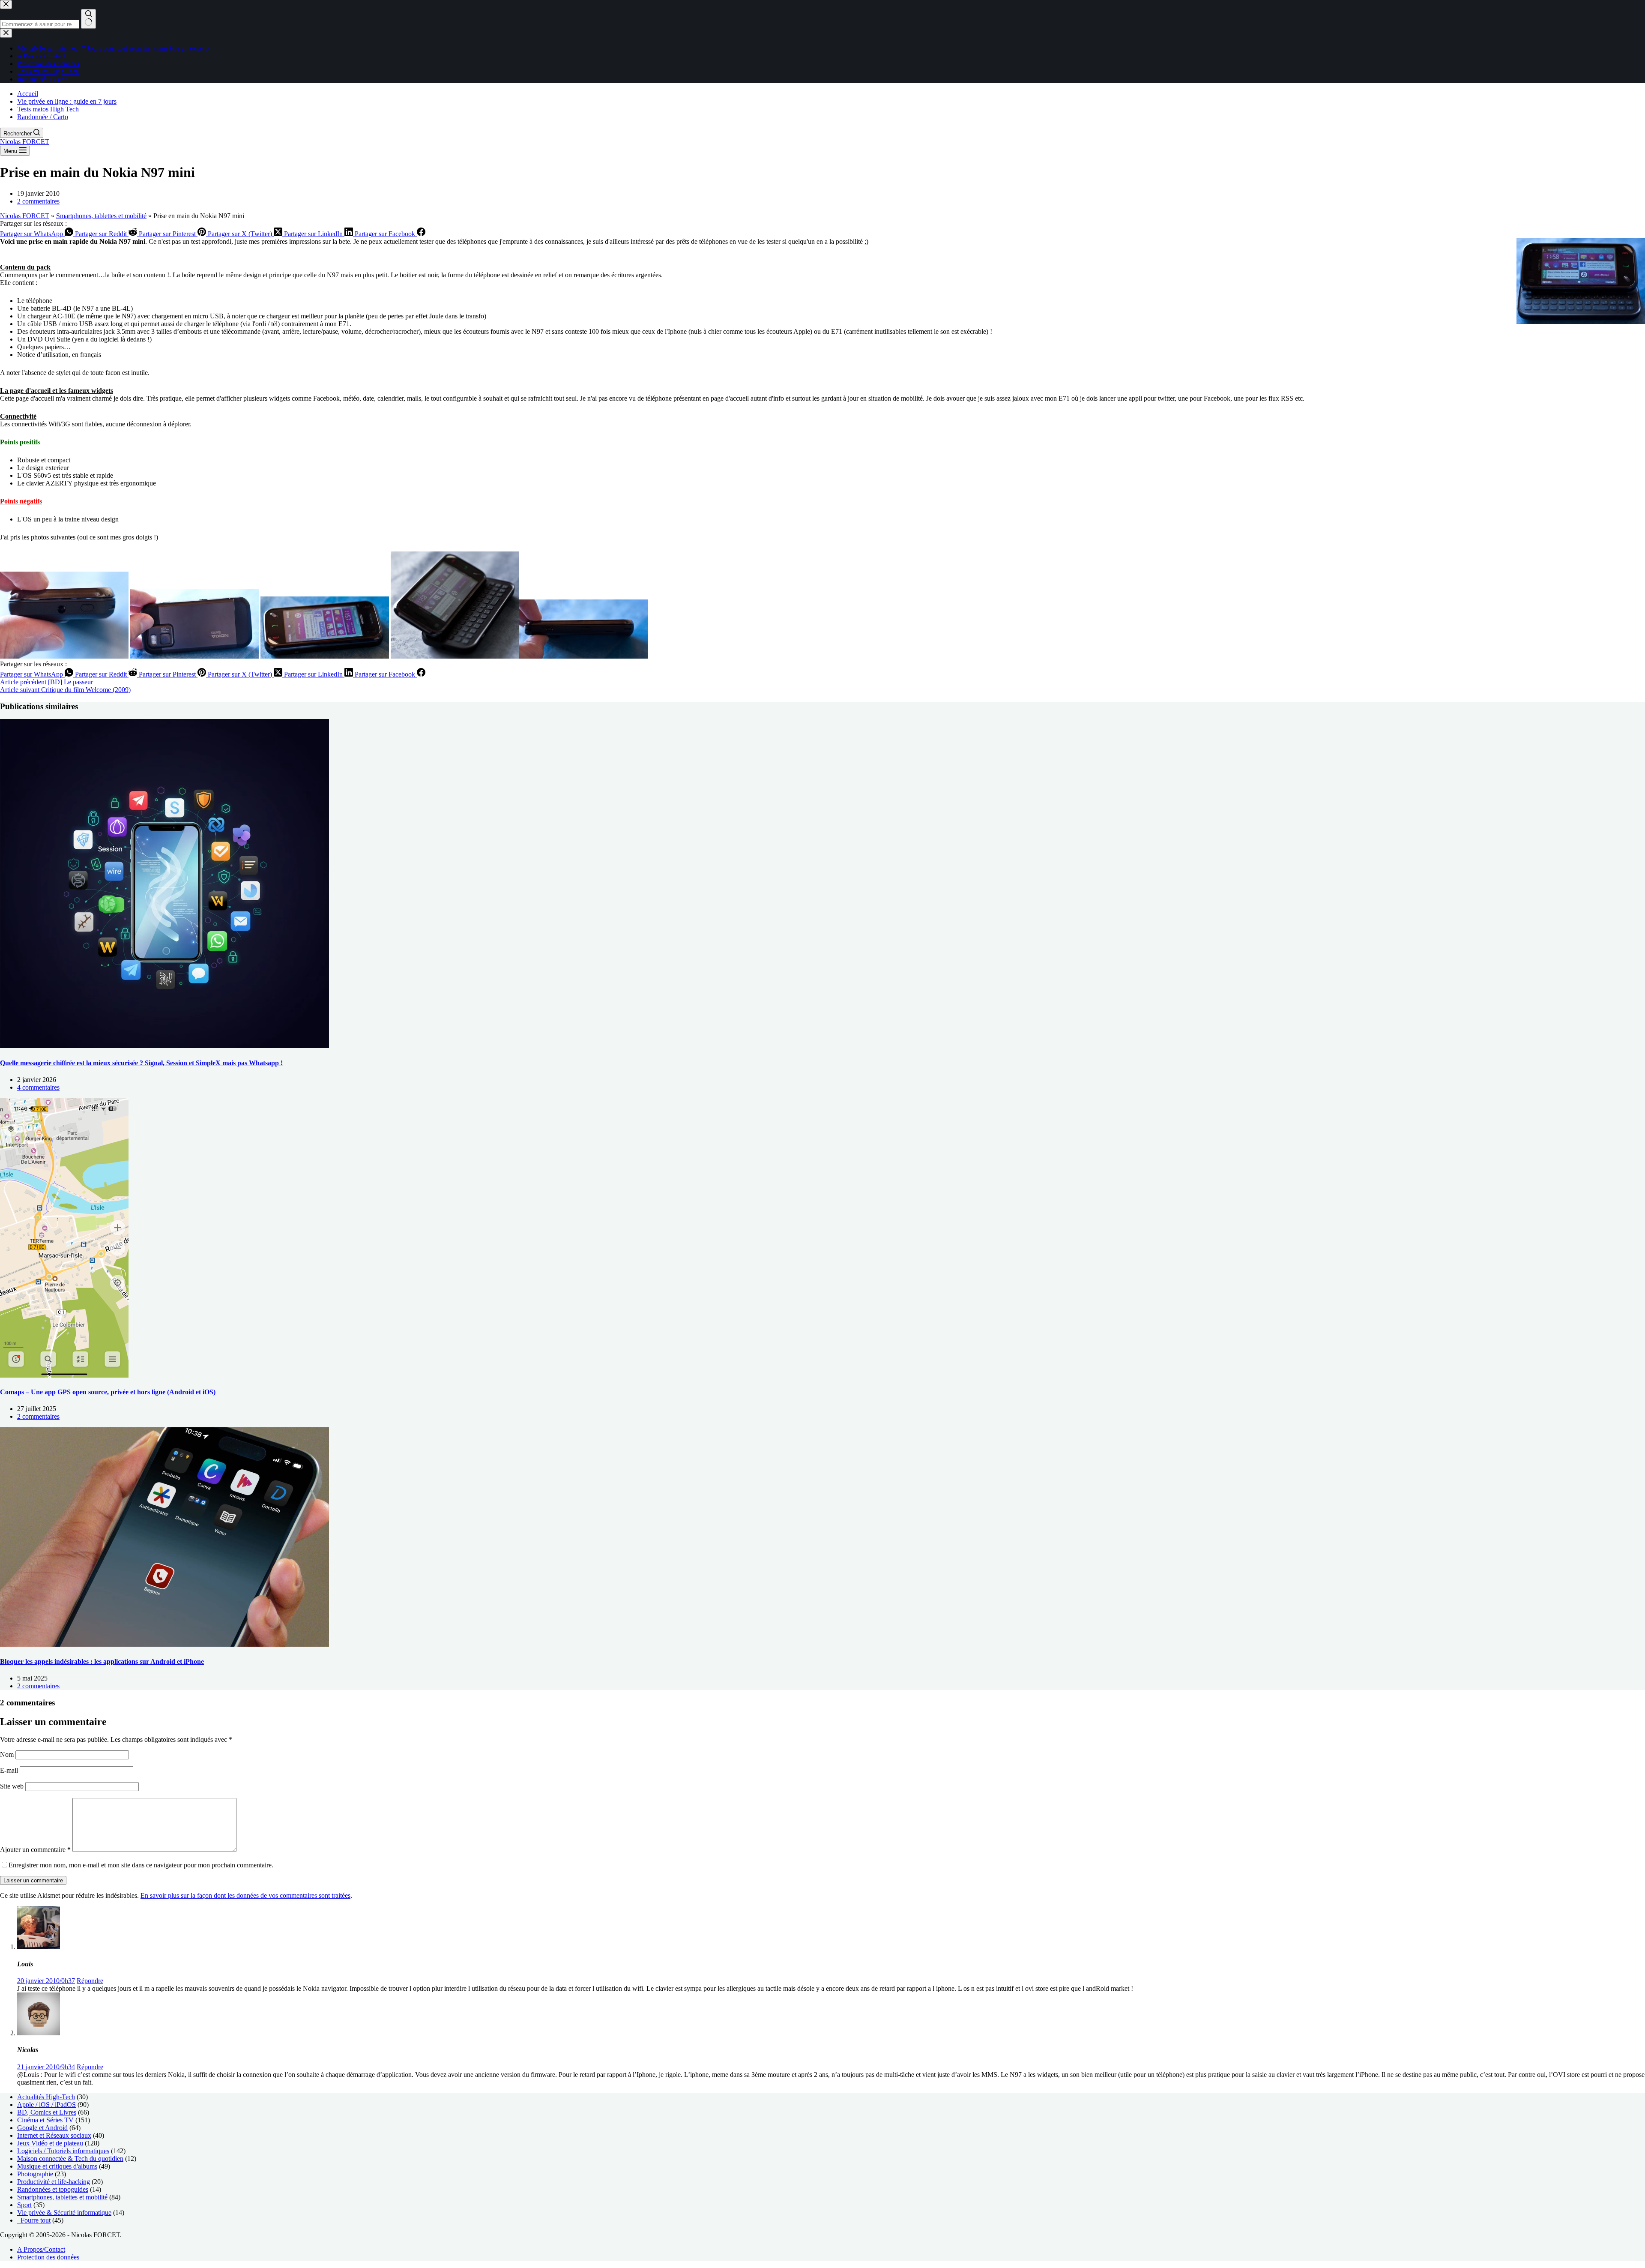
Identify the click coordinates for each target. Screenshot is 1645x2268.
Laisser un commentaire (33, 1880)
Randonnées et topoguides (53, 2189)
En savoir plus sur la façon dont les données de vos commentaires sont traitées (245, 1895)
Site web (12, 1786)
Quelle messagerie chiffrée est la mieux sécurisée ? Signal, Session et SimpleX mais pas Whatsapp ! (141, 1063)
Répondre (90, 1981)
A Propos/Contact (41, 2249)
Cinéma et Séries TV (45, 2120)
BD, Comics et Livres (47, 2112)
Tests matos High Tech (48, 109)
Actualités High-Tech (46, 2097)
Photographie (35, 2174)
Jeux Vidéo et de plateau (50, 2143)
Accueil (28, 94)
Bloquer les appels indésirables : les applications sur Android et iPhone (102, 1661)
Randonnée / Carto (43, 117)
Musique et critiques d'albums (57, 2166)
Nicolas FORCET (25, 142)
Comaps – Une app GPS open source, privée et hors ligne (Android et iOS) (108, 1392)
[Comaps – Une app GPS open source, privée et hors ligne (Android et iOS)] (64, 1375)
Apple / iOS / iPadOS (46, 2105)
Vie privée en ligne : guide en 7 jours (67, 101)
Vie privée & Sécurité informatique (64, 2213)
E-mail (10, 1770)
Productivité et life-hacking (54, 2182)
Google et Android (42, 2128)
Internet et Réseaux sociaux (54, 2135)
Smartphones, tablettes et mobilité (101, 216)
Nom (8, 1754)
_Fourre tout (34, 2220)
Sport (24, 2205)
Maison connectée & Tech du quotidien (70, 2159)
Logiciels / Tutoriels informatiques (63, 2151)
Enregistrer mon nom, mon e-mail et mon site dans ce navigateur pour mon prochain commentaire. (141, 1865)
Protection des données (48, 2257)
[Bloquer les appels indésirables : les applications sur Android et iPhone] (164, 1644)
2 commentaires (38, 201)
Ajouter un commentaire (35, 1850)
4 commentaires (38, 1087)
